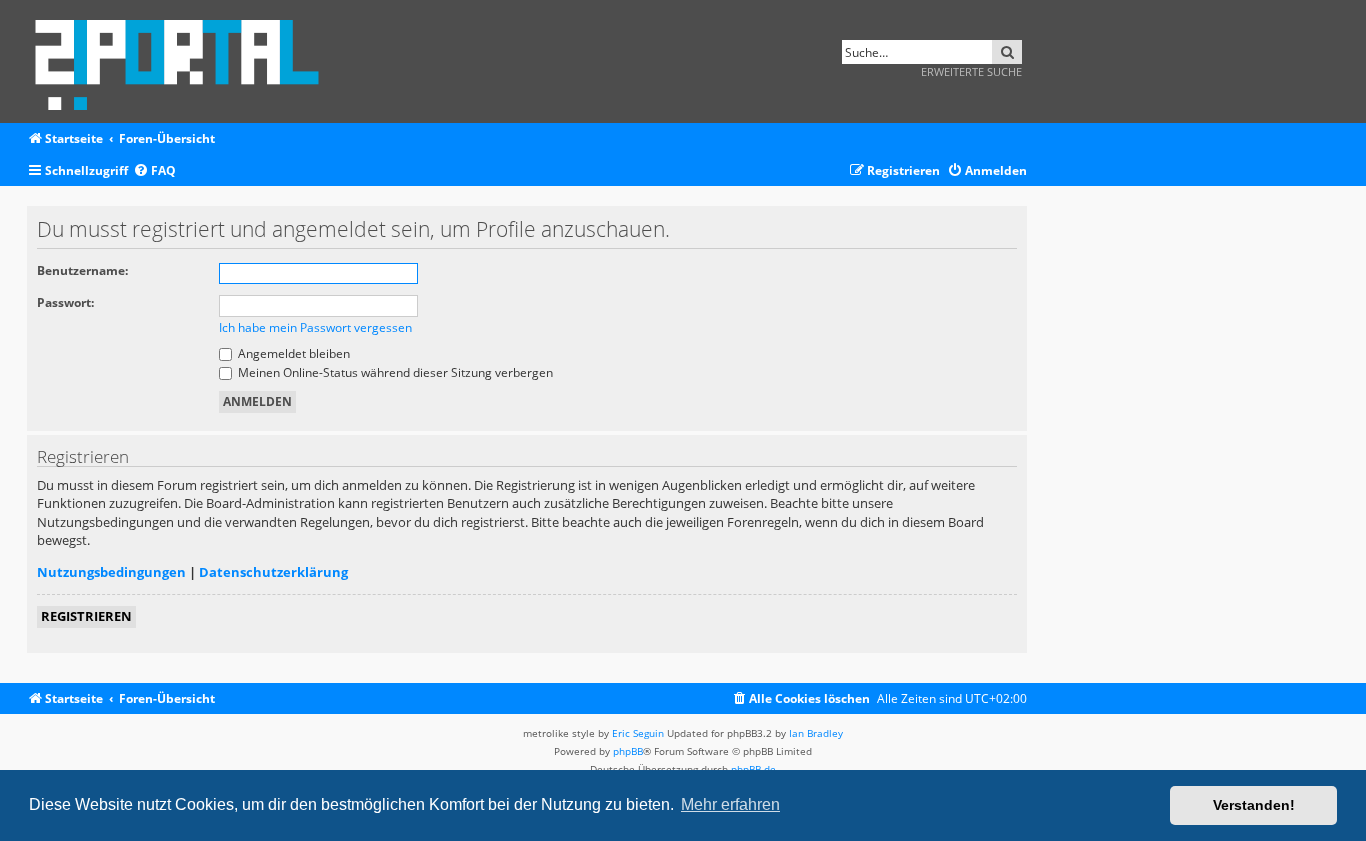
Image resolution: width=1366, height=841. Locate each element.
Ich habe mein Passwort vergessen (315, 327)
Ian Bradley (816, 733)
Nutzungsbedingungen (111, 572)
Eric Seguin (638, 733)
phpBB (628, 751)
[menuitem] (154, 171)
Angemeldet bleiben (292, 353)
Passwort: (65, 302)
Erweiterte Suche (971, 71)
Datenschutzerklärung (273, 572)
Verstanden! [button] (1254, 805)
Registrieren (86, 616)
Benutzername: (82, 270)
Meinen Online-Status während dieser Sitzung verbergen (394, 372)
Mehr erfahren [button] (730, 804)
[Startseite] (183, 61)
